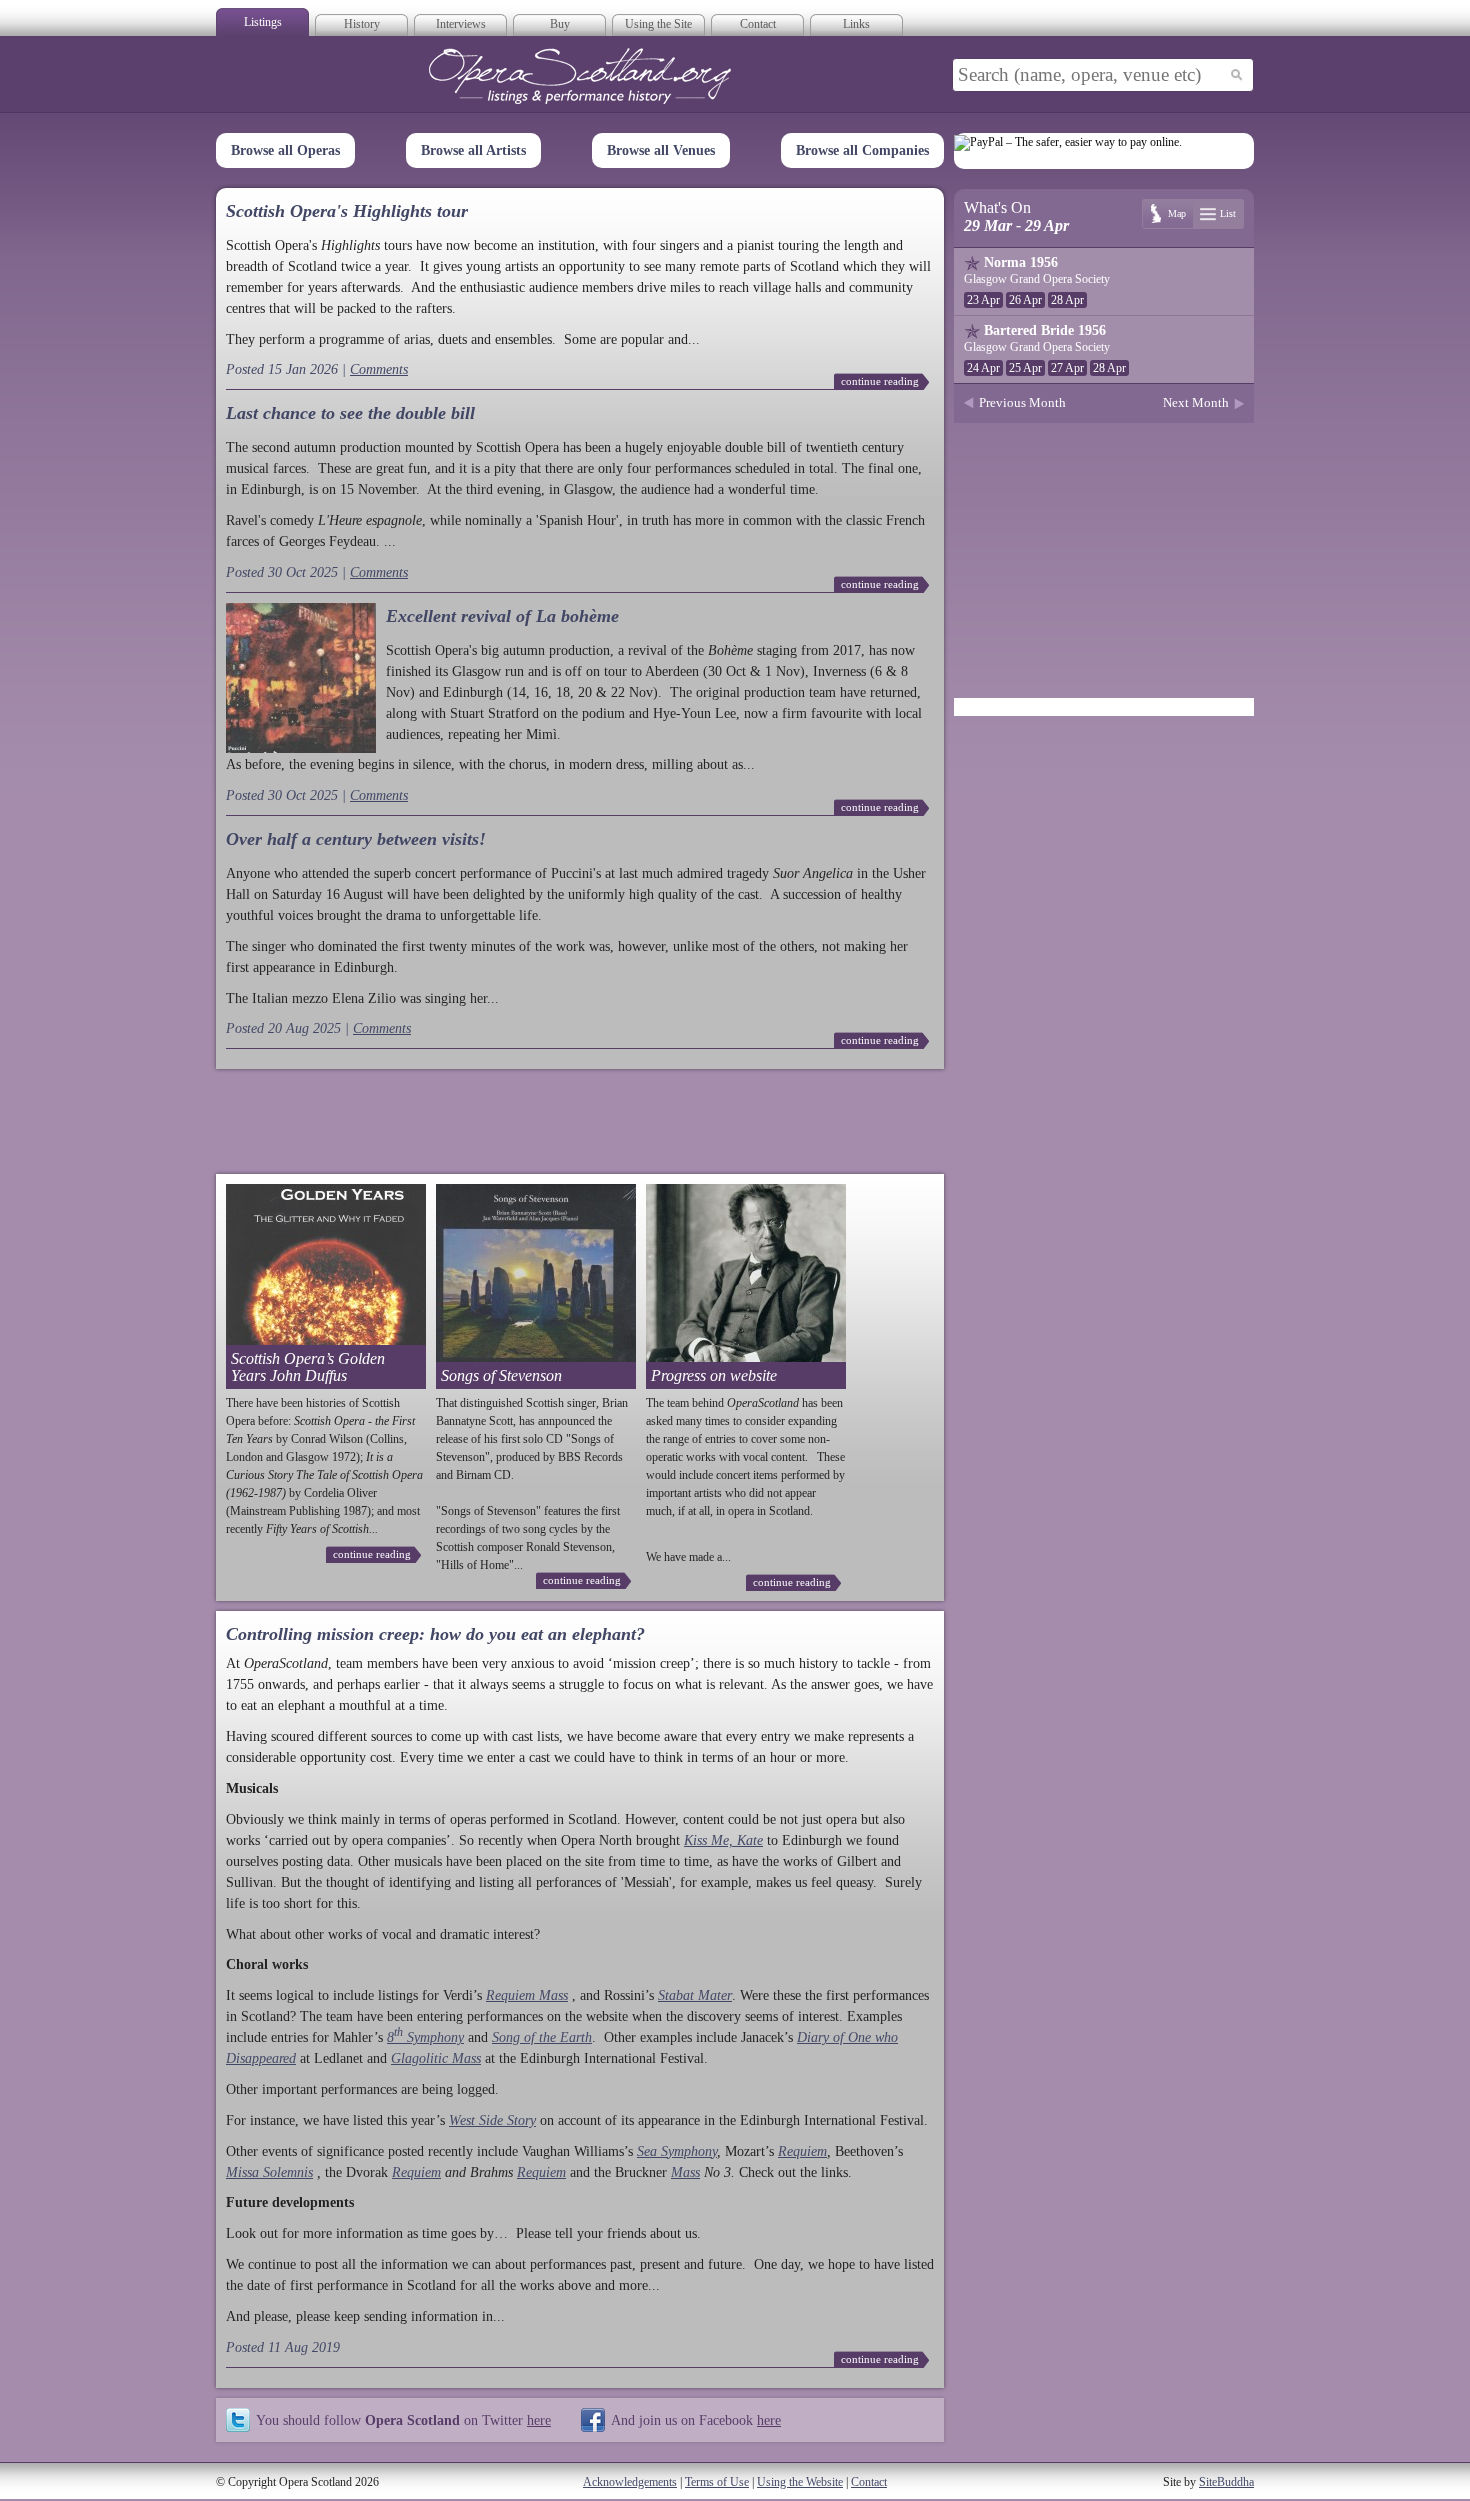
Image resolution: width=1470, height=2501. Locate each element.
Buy (560, 24)
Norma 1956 (1021, 262)
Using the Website (800, 2482)
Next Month (1196, 402)
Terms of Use (717, 2482)
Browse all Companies (862, 150)
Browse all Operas (285, 150)
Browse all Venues (661, 150)
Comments (379, 369)
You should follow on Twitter (403, 2420)
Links (856, 24)
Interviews (461, 24)
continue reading (880, 381)
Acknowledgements (630, 2482)
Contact (758, 24)
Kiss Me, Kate (723, 1840)
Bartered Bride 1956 (1045, 330)
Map (1177, 213)
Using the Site (658, 24)
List (1228, 213)
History (362, 24)
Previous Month (1022, 402)
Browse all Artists (473, 150)
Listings (263, 22)
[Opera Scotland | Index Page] (580, 76)
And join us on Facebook (696, 2420)
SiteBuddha (1226, 2482)
